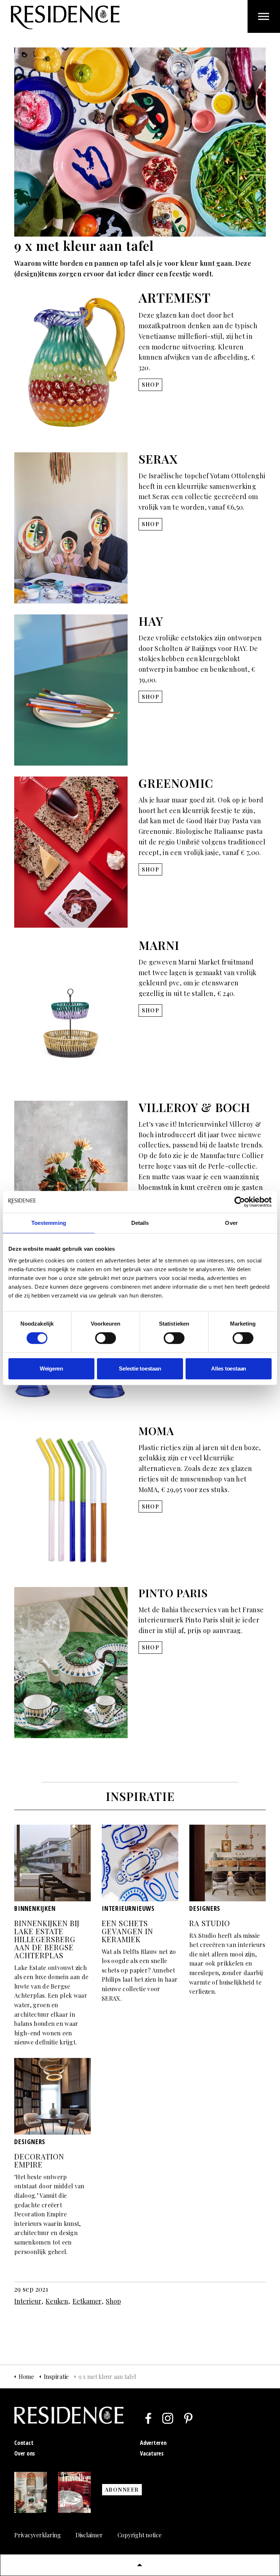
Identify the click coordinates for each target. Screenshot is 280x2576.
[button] (140, 2565)
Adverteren (153, 2443)
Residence (65, 17)
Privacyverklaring (38, 2535)
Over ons (25, 2453)
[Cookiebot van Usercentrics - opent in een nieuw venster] (240, 1202)
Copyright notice (139, 2535)
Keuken (57, 2301)
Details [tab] (140, 1223)
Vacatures (152, 2453)
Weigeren (51, 1368)
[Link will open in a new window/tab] (148, 2418)
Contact (24, 2443)
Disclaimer (89, 2535)
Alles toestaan (229, 1368)
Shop (113, 2301)
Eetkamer (87, 2301)
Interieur (28, 2301)
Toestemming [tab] (49, 1223)
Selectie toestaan (140, 1368)
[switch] (106, 1338)
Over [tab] (231, 1223)
